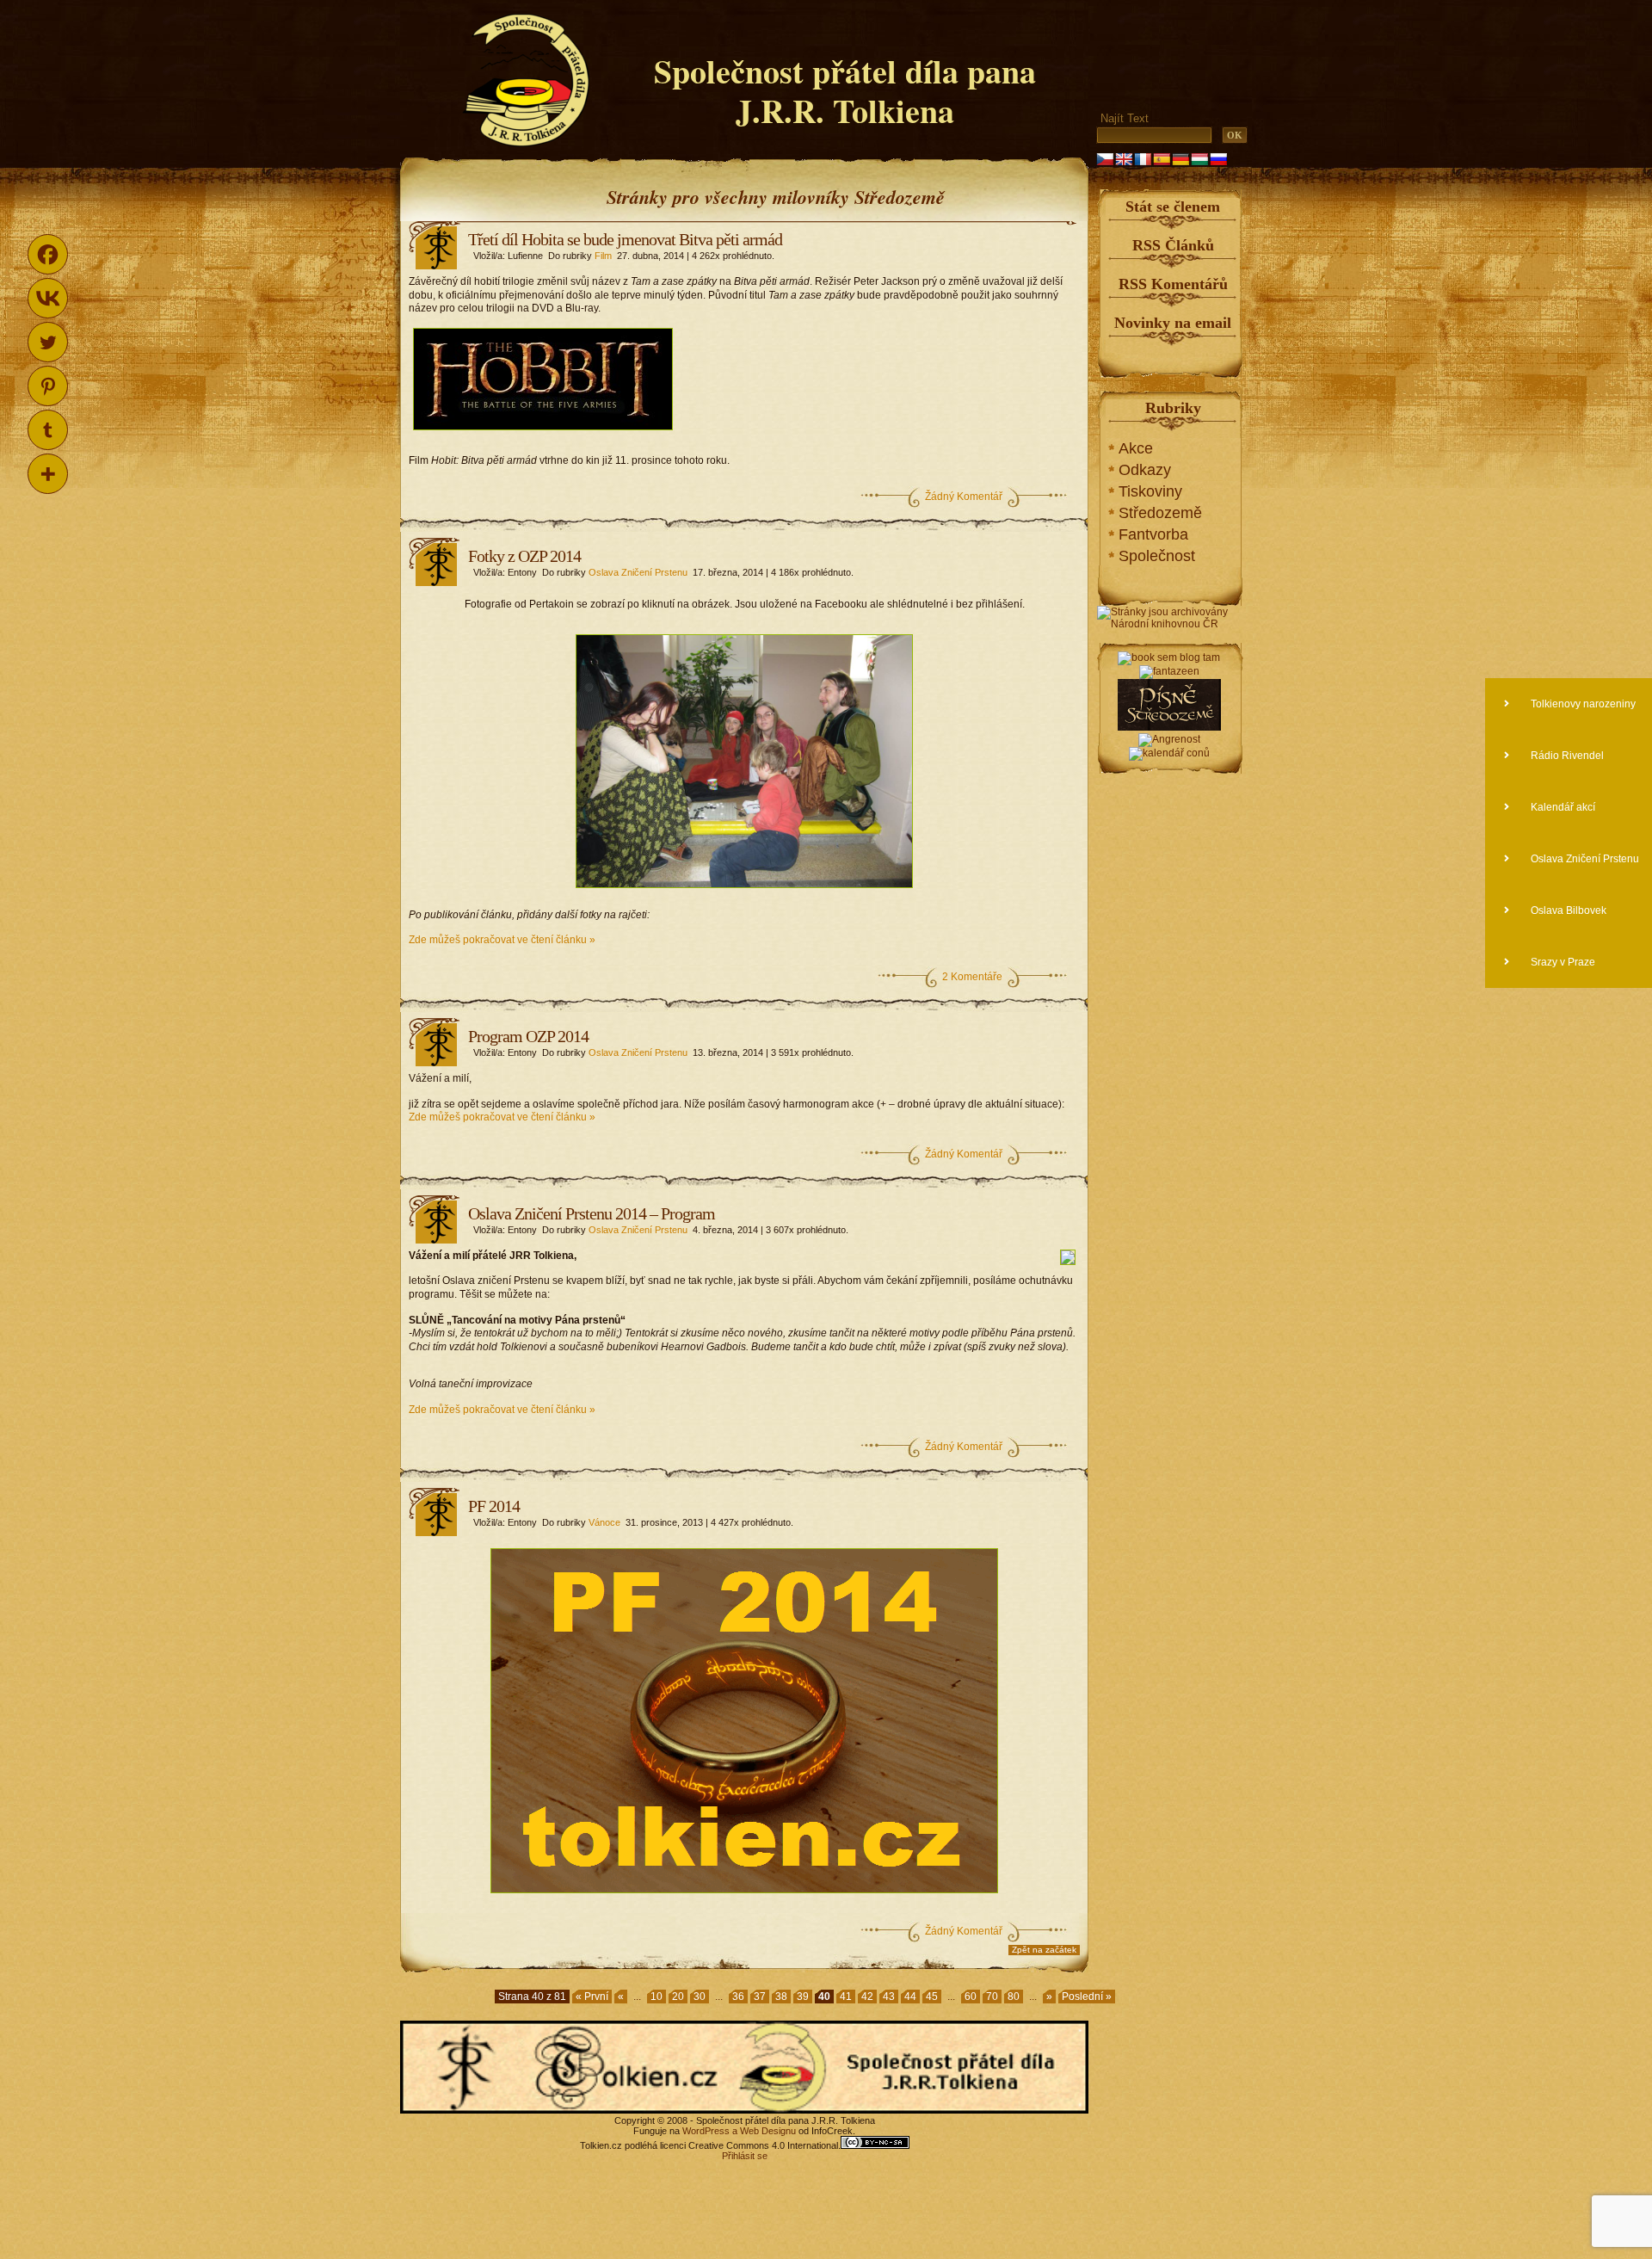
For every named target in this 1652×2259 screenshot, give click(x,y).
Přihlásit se (745, 2156)
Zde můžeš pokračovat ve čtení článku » (502, 940)
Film (603, 256)
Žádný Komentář (964, 497)
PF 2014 (494, 1506)
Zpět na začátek (1044, 1950)
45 (932, 1997)
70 (992, 1997)
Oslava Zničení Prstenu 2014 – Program (592, 1213)
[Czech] (1105, 159)
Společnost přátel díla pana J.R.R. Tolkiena (845, 91)
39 (803, 1997)
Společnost (1157, 556)
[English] (1124, 159)
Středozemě (1160, 513)
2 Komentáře (972, 977)
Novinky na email (1173, 323)
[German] (1180, 159)
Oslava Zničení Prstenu (638, 572)
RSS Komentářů (1173, 284)
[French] (1143, 159)
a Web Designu (763, 2131)
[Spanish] (1162, 159)
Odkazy (1145, 470)
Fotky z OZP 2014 (524, 556)
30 (700, 1997)
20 (678, 1997)
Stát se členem (1173, 207)
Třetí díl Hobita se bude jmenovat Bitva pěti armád (625, 239)
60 (971, 1997)
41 (846, 1997)
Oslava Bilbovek (1567, 910)
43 (889, 1997)
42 (867, 1997)
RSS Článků (1173, 245)
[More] (48, 474)
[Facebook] (48, 254)
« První (592, 1997)
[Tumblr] (48, 430)
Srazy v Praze (1562, 962)
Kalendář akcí (1562, 807)
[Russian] (1218, 159)
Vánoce (604, 1522)
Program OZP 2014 (528, 1036)
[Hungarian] (1199, 159)
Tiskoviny (1150, 491)
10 (656, 1997)
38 (781, 1997)
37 (760, 1997)
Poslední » (1087, 1997)
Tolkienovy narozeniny (1582, 704)
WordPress (706, 2131)
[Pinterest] (48, 386)
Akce (1136, 448)
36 (738, 1997)
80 (1014, 1997)
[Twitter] (48, 342)
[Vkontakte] (48, 298)
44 (910, 1997)
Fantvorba (1153, 534)
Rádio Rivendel (1566, 756)
